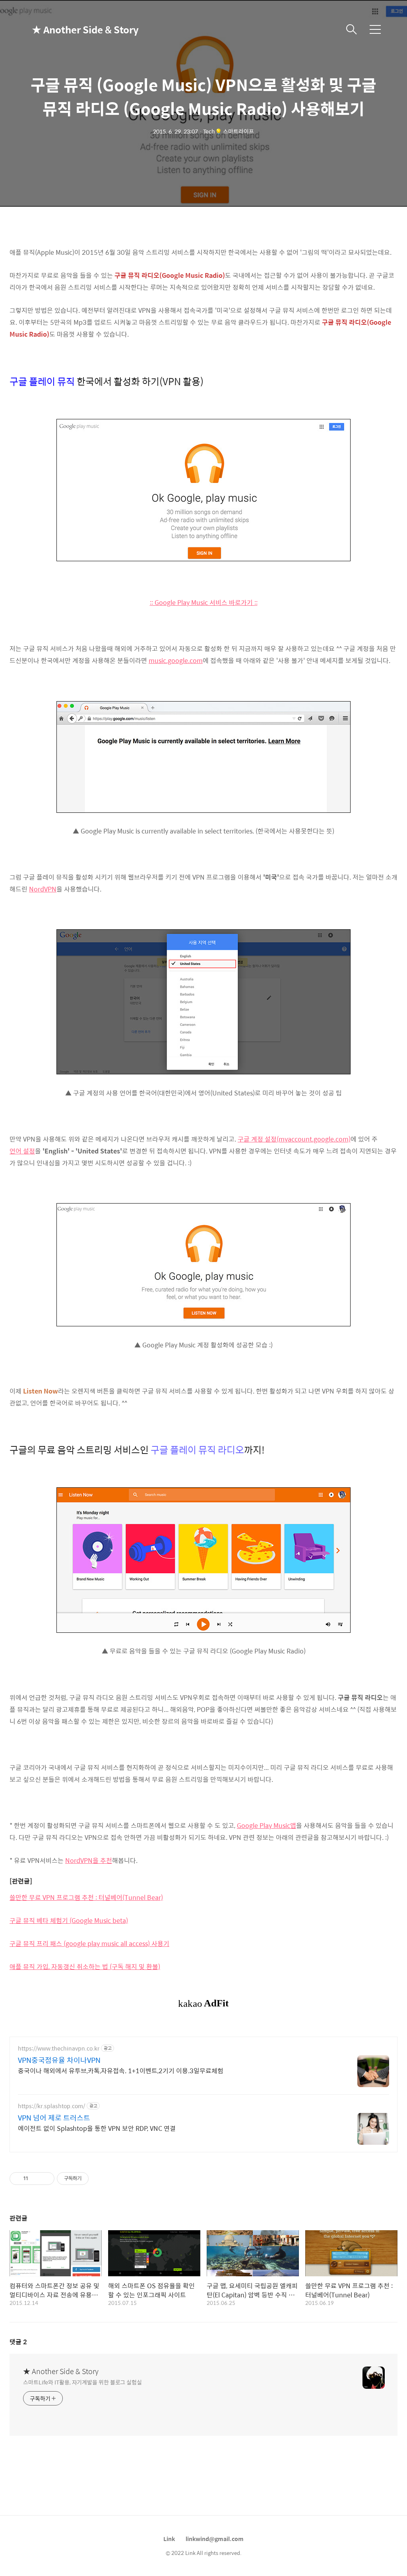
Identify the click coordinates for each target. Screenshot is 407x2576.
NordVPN (43, 889)
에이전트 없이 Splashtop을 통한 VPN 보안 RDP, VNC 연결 (97, 2128)
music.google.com (176, 660)
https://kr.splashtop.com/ (51, 2106)
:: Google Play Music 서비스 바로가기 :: (204, 602)
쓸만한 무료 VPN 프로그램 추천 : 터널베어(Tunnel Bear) (86, 1897)
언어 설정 (22, 1151)
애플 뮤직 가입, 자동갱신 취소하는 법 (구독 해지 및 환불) (85, 1966)
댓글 (18, 2342)
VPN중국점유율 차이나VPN (59, 2060)
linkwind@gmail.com (215, 2539)
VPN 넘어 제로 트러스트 (54, 2118)
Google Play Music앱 (266, 1825)
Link (169, 2539)
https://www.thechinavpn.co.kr (59, 2048)
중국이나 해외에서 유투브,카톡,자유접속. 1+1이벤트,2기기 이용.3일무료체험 (121, 2070)
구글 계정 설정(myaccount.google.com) (294, 1139)
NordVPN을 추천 (89, 1860)
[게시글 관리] (46, 2179)
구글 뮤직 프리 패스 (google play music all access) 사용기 (89, 1943)
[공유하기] (36, 2179)
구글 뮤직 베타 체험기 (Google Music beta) (69, 1920)
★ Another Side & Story (72, 29)
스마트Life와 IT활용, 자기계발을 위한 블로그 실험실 (82, 2382)
